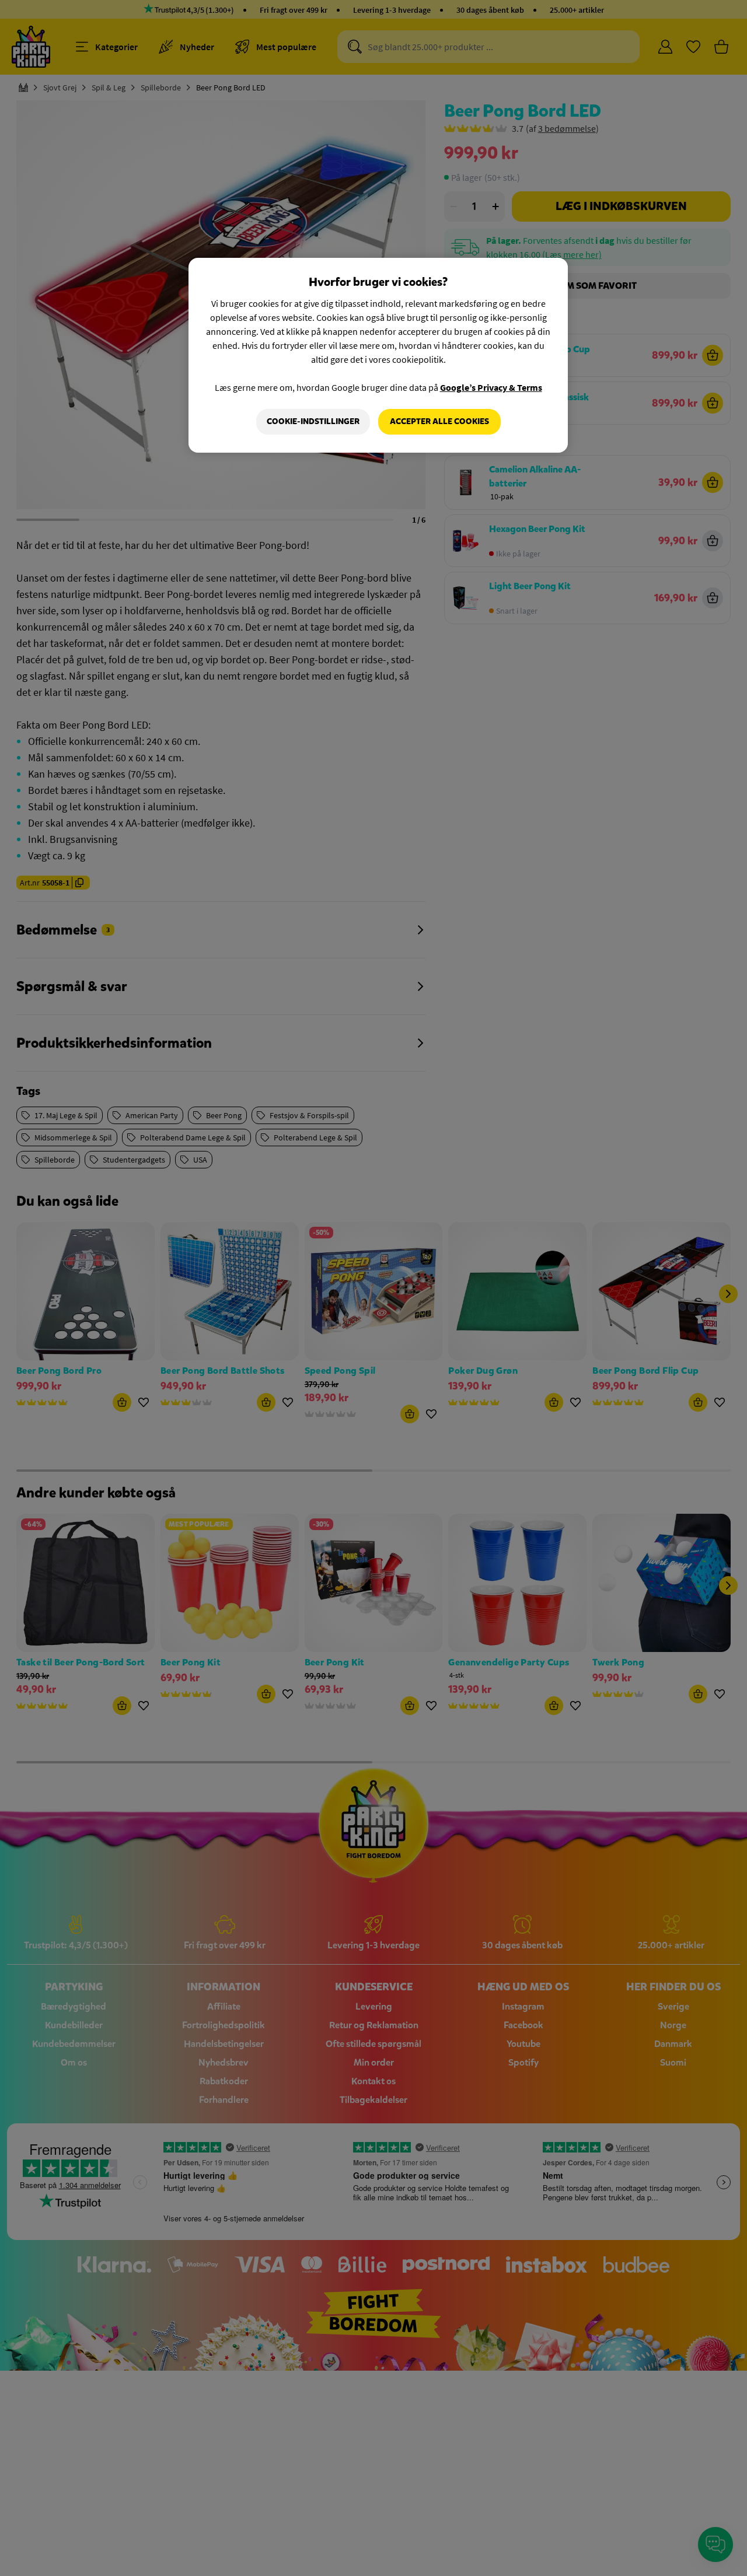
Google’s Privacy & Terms (491, 387)
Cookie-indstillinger (313, 421)
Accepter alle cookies (439, 421)
